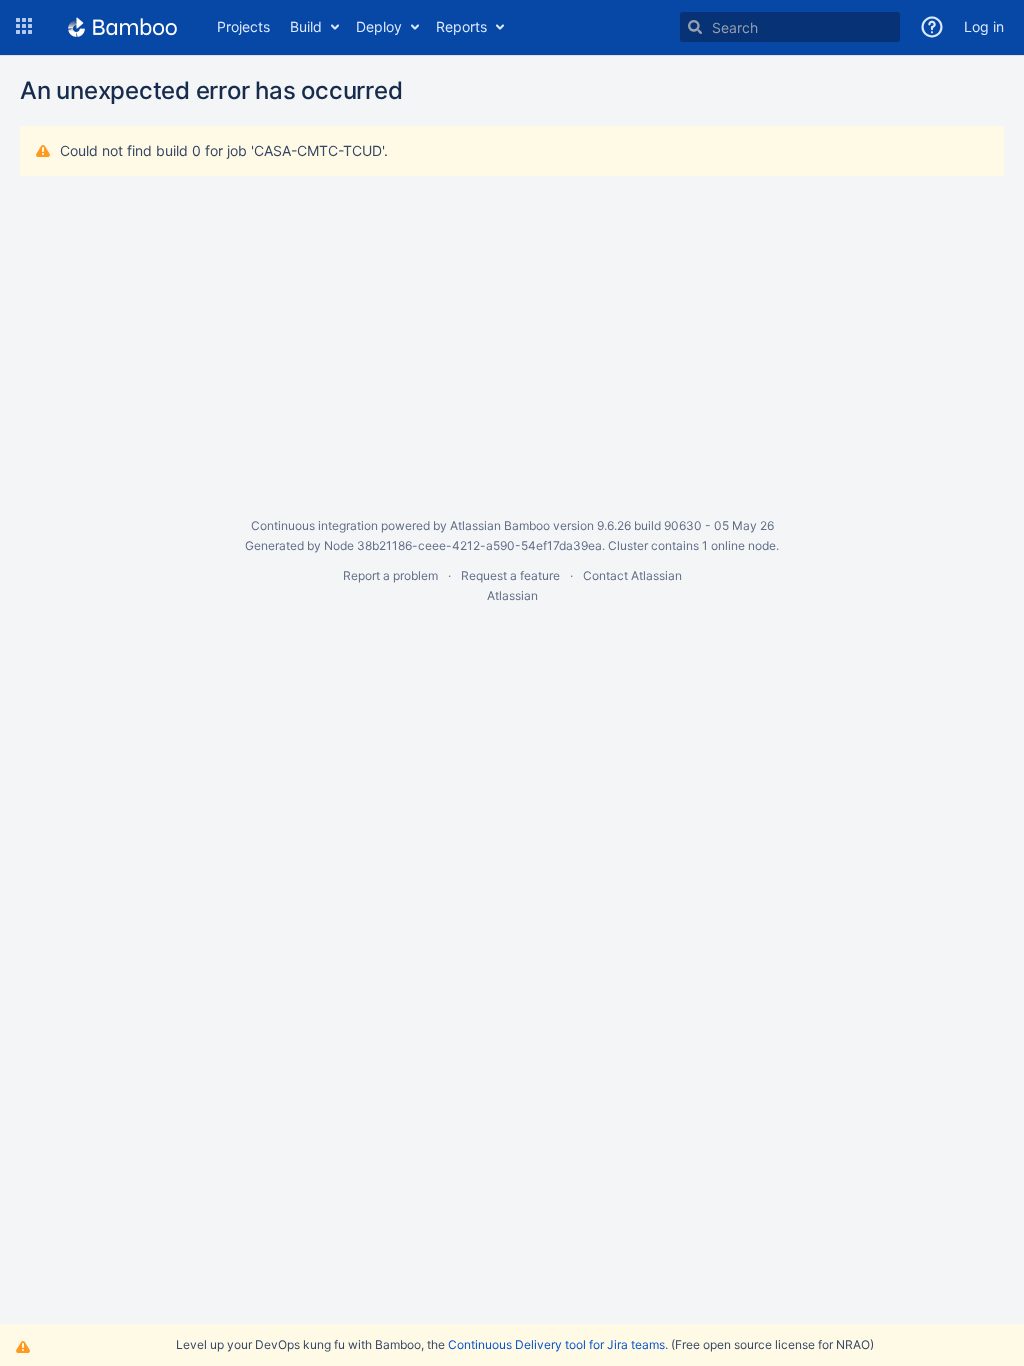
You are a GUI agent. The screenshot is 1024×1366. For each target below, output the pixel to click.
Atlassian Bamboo (500, 525)
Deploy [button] (379, 26)
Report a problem (390, 575)
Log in (984, 26)
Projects (243, 26)
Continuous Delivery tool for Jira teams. (558, 1344)
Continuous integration (314, 525)
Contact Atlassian (632, 575)
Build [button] (306, 26)
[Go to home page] (122, 27)
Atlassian (512, 595)
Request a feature (510, 575)
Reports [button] (461, 26)
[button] (24, 27)
